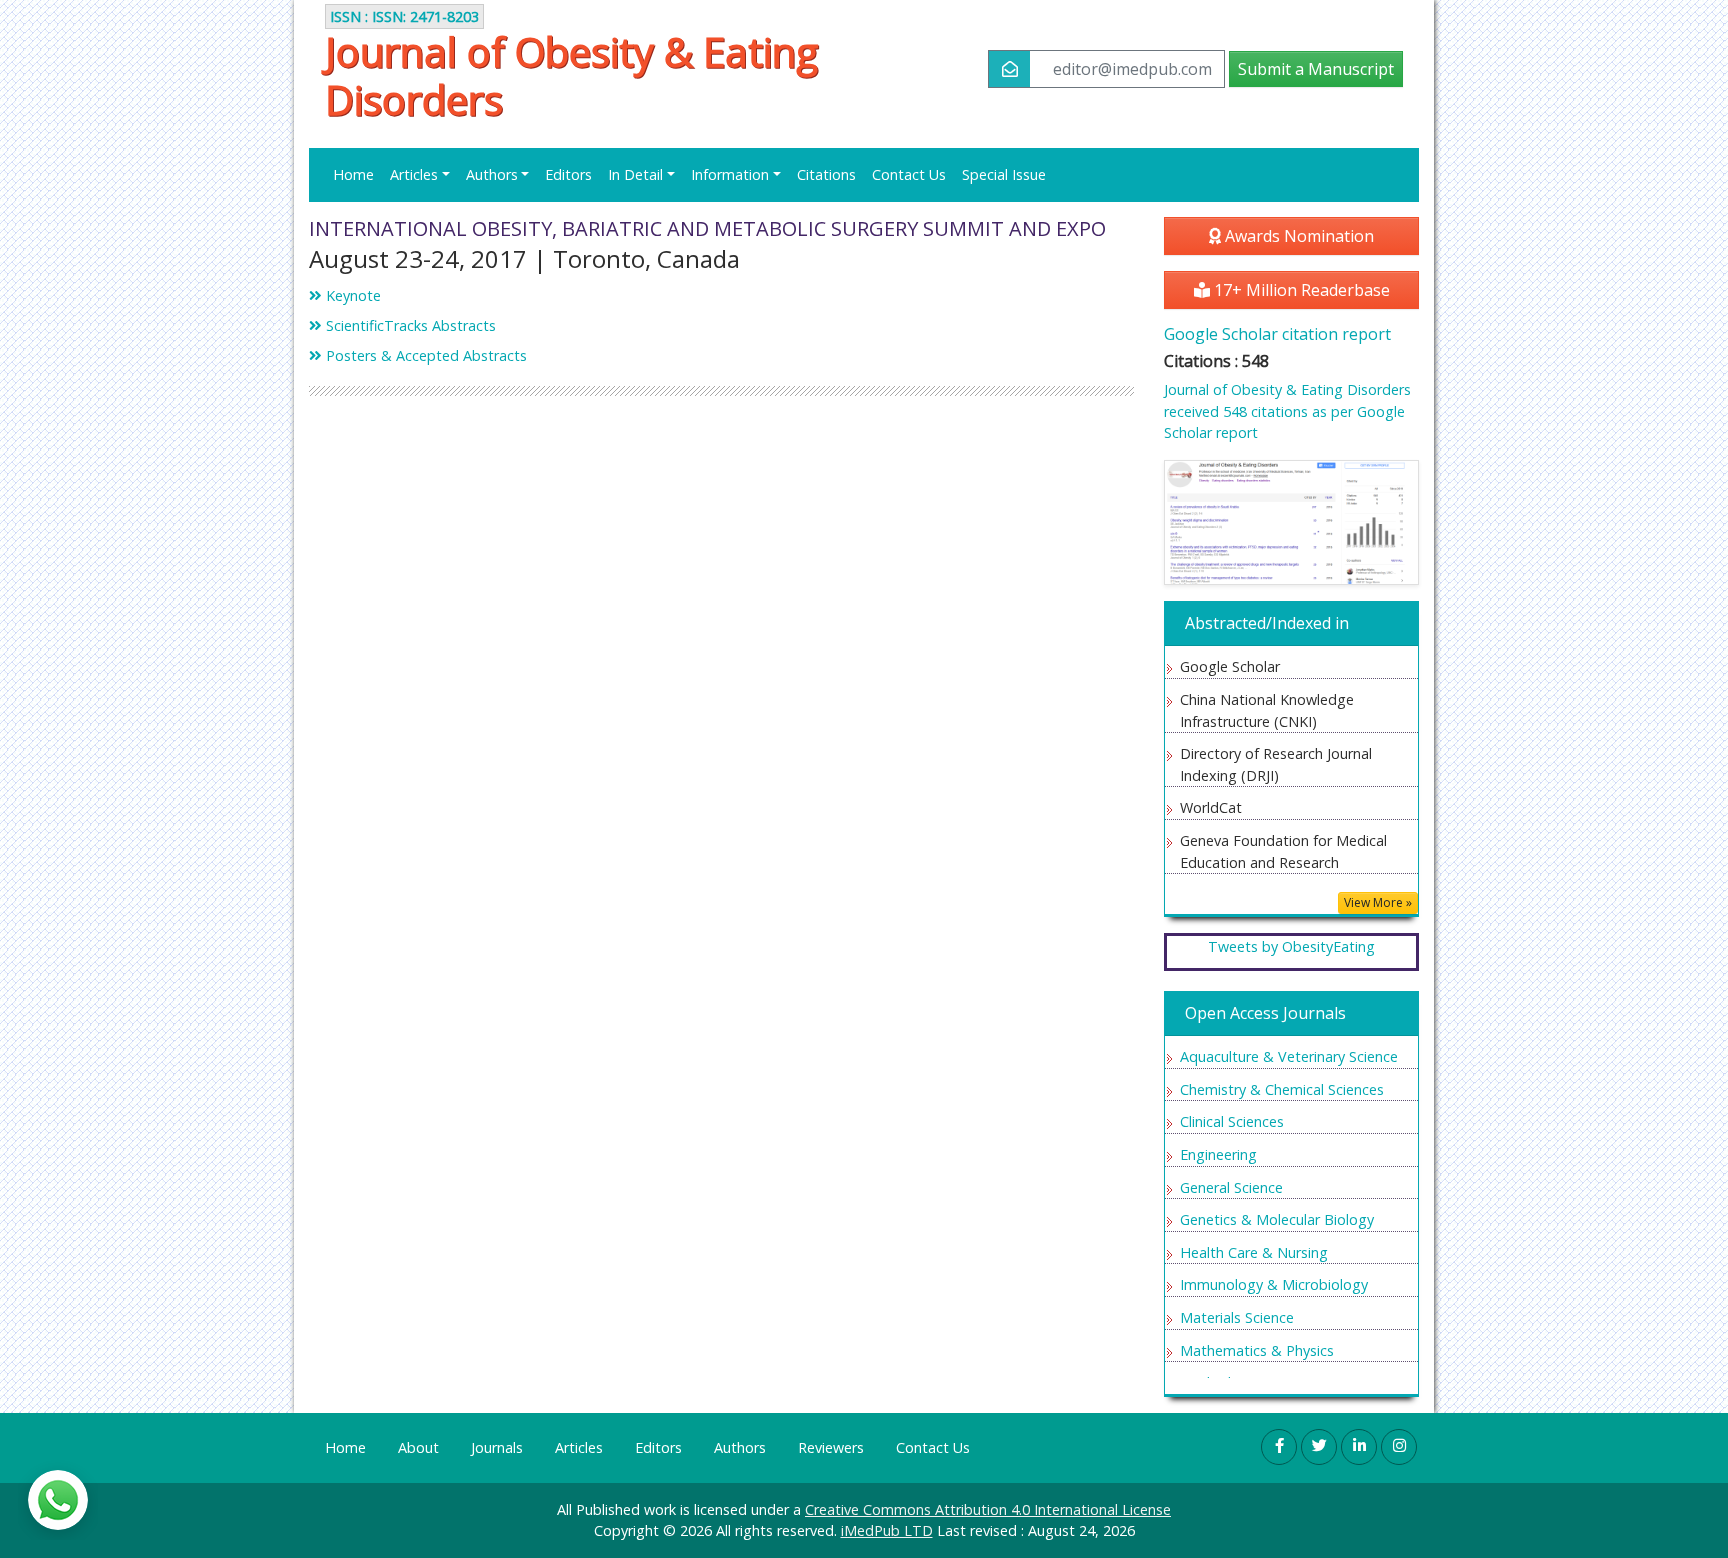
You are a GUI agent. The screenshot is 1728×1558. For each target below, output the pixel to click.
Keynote (351, 295)
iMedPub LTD (887, 1530)
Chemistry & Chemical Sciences (1282, 1089)
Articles (579, 1447)
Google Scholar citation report (1277, 334)
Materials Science (1237, 1317)
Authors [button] (492, 174)
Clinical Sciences (1232, 1121)
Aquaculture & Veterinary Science (1289, 1056)
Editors (568, 174)
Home (353, 174)
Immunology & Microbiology (1274, 1284)
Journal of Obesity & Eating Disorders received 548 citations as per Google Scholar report (1287, 411)
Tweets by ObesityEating (1291, 946)
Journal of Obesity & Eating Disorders (571, 76)
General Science (1231, 1187)
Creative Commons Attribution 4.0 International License (988, 1509)
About (418, 1447)
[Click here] (1291, 522)
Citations (826, 174)
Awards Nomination (1297, 236)
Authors (740, 1447)
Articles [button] (414, 174)
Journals (497, 1447)
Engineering (1218, 1154)
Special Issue (1004, 174)
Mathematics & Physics (1257, 1350)
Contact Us (909, 174)
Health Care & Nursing (1254, 1252)
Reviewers (831, 1447)
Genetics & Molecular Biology (1277, 1219)
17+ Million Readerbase (1300, 290)
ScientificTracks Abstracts (409, 325)
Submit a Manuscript (1316, 69)
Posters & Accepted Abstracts (424, 355)
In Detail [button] (635, 174)
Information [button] (730, 174)
